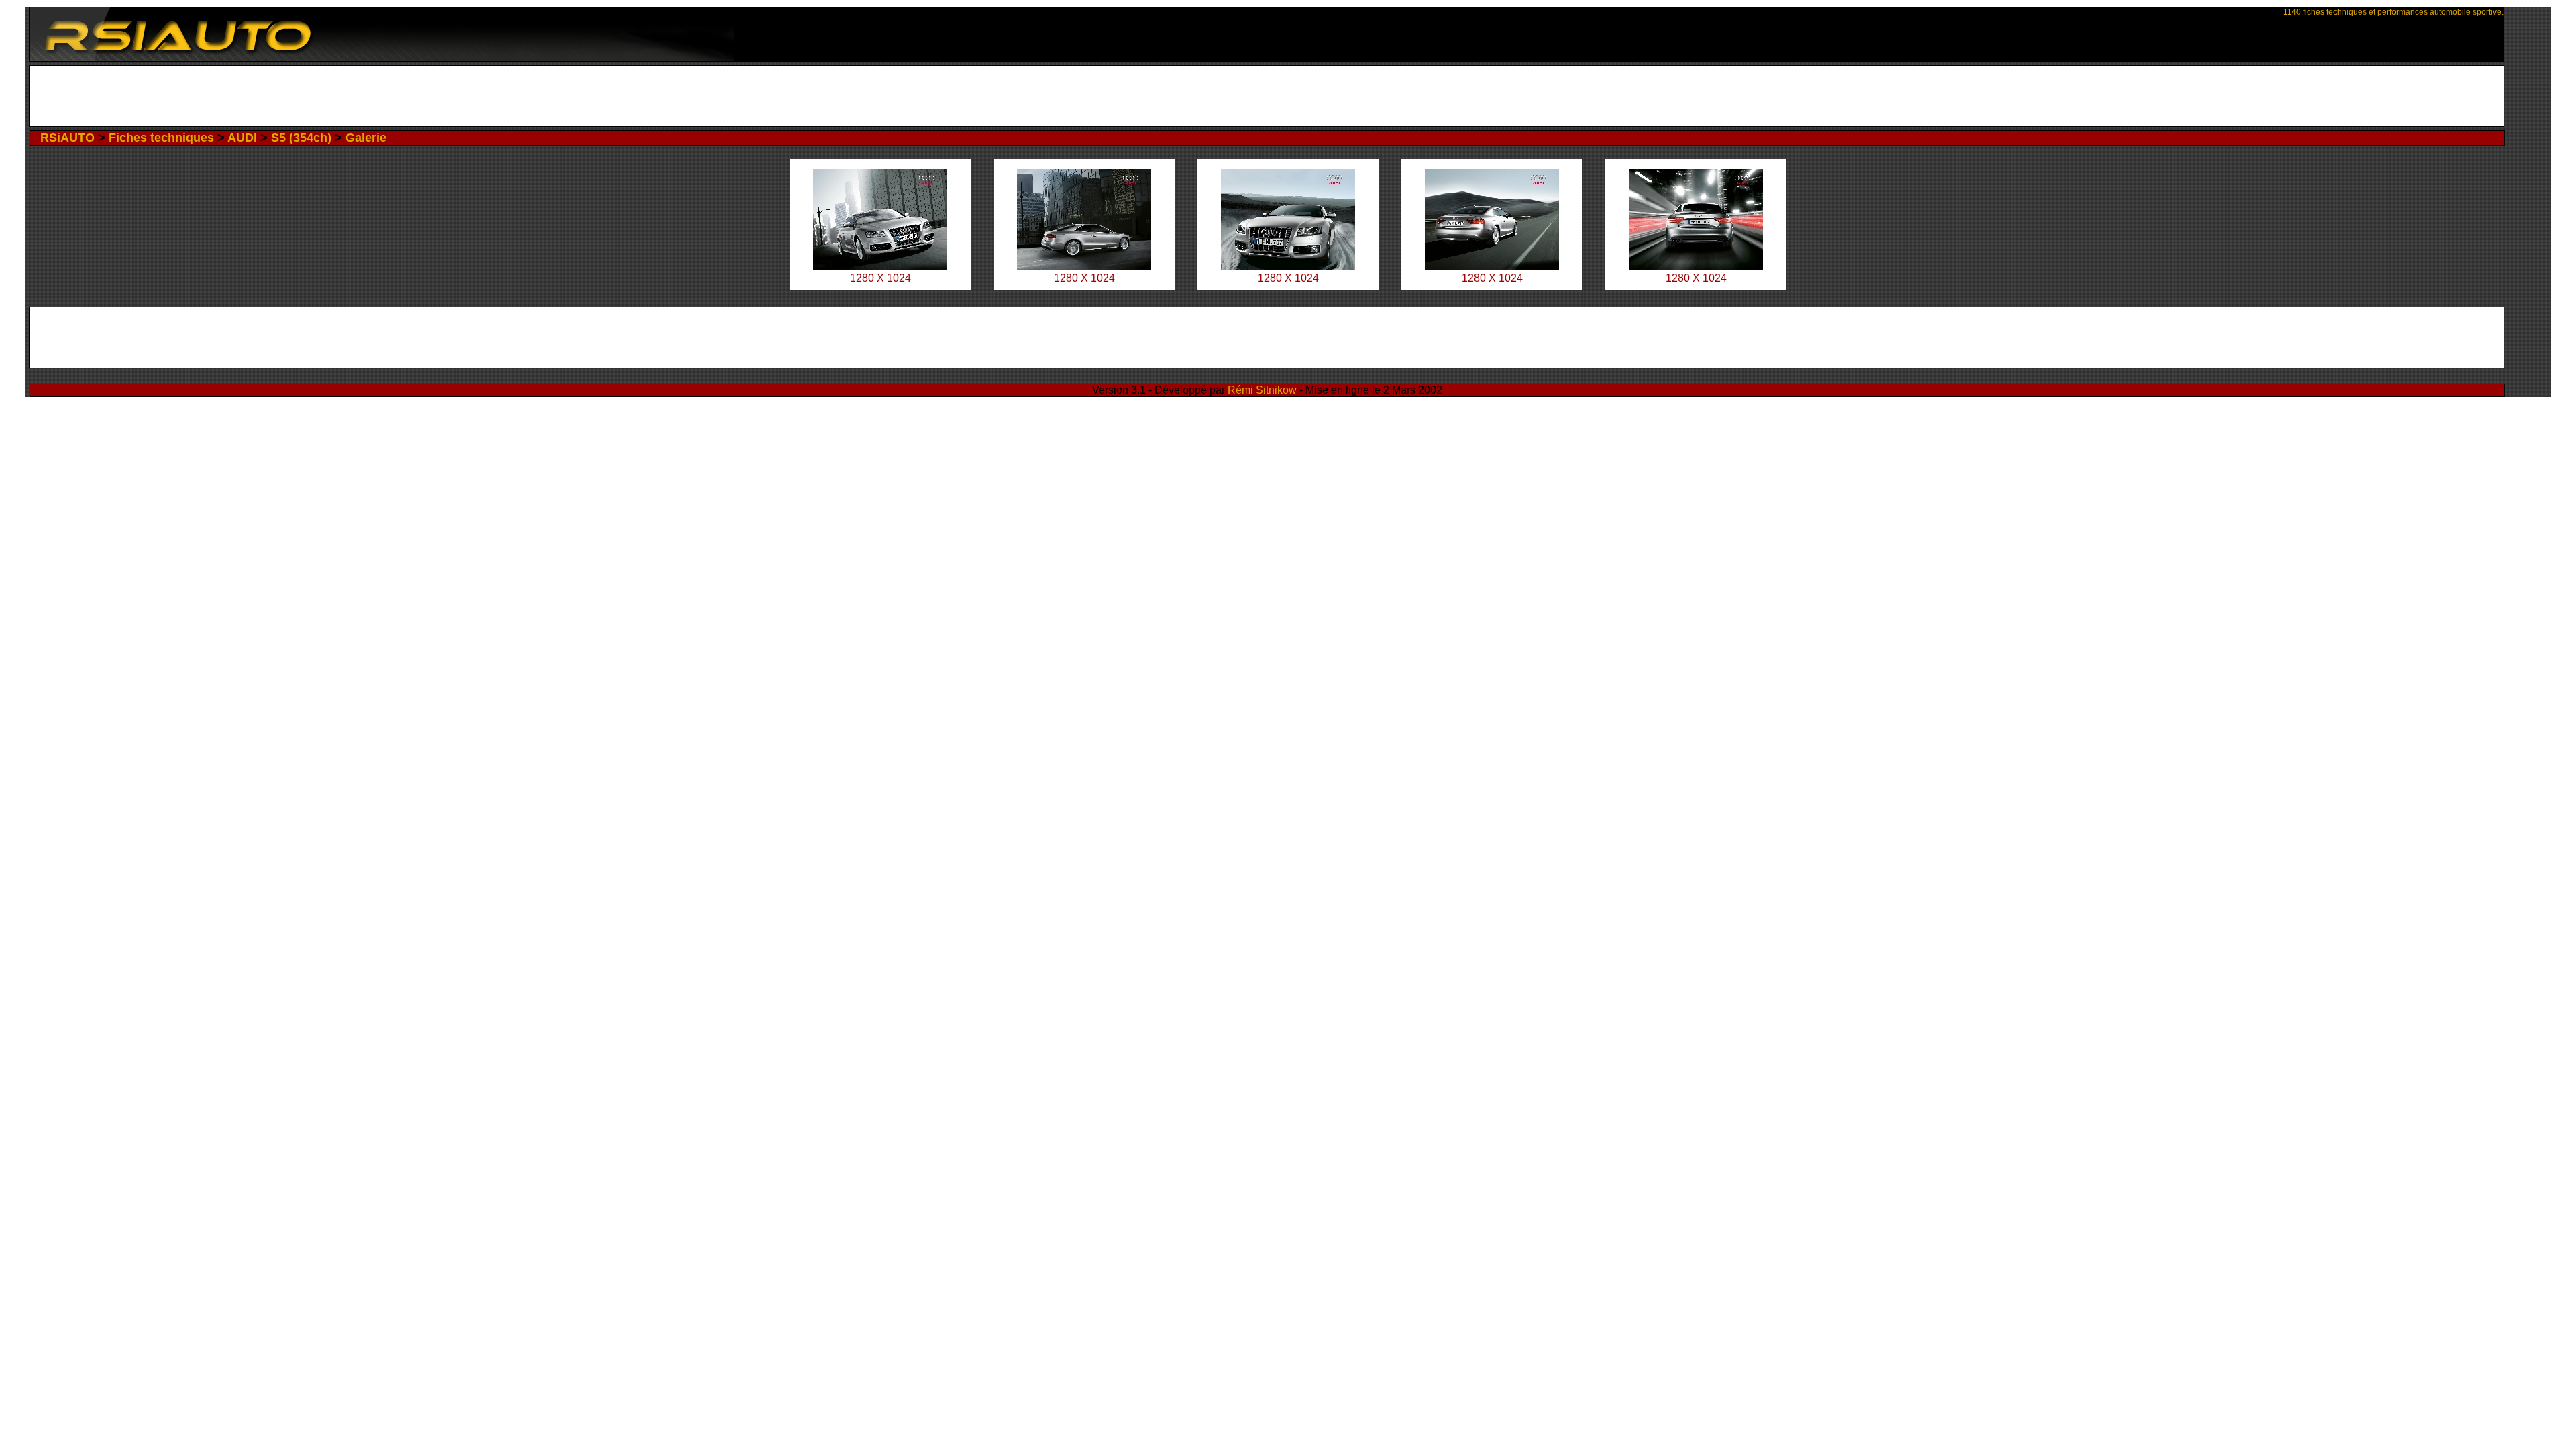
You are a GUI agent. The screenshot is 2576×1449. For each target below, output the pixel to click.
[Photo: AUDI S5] (880, 266)
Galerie (366, 138)
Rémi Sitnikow (1262, 390)
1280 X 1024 (880, 278)
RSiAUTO (67, 138)
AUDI (242, 138)
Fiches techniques (161, 138)
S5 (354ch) (301, 138)
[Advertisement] (1267, 96)
